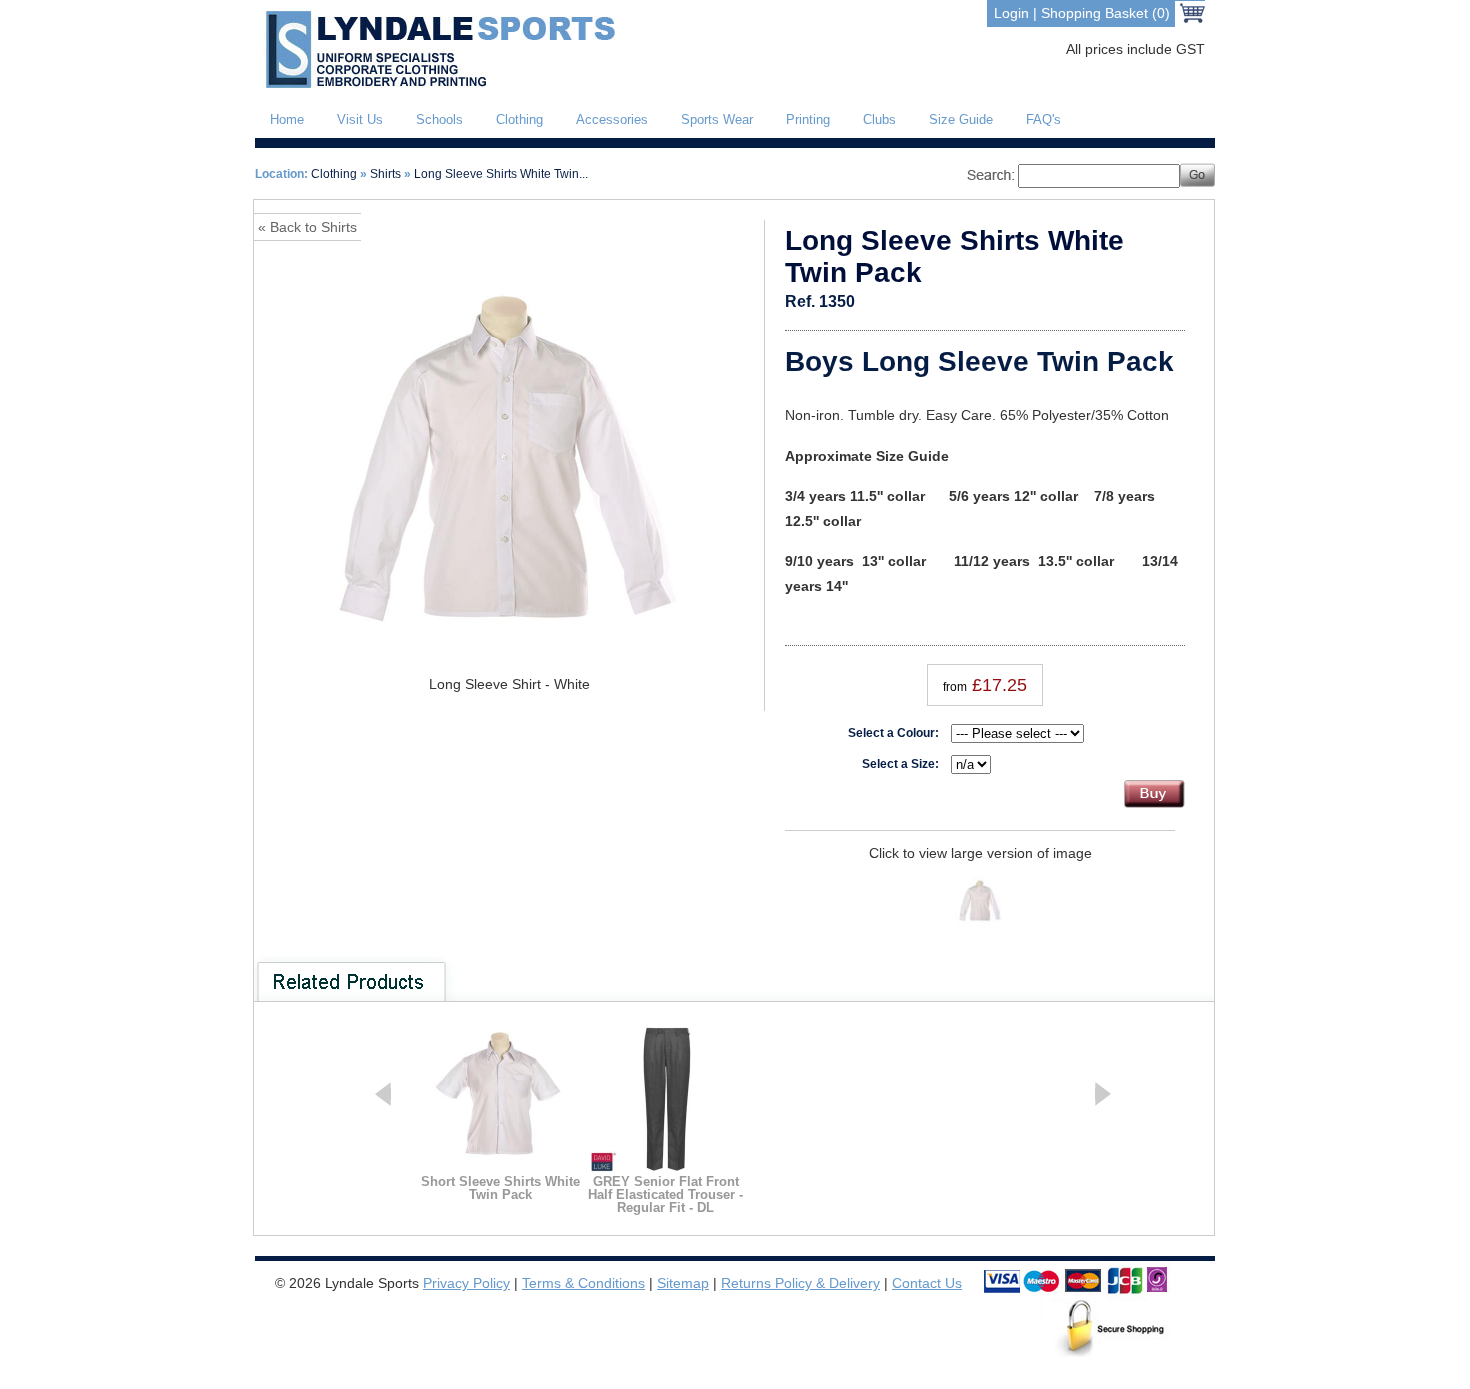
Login (1011, 13)
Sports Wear (717, 119)
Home (287, 119)
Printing (808, 119)
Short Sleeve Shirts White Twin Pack (500, 1188)
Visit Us (360, 119)
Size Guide (961, 119)
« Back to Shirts (307, 227)
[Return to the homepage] (436, 84)
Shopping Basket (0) (1105, 13)
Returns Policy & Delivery (800, 1283)
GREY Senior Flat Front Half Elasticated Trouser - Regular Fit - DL (665, 1194)
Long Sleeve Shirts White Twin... (501, 174)
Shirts (385, 174)
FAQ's (1043, 119)
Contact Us (927, 1283)
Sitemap (683, 1283)
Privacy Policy (466, 1283)
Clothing (519, 119)
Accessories (612, 119)
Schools (439, 119)
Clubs (879, 119)
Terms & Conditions (583, 1283)
